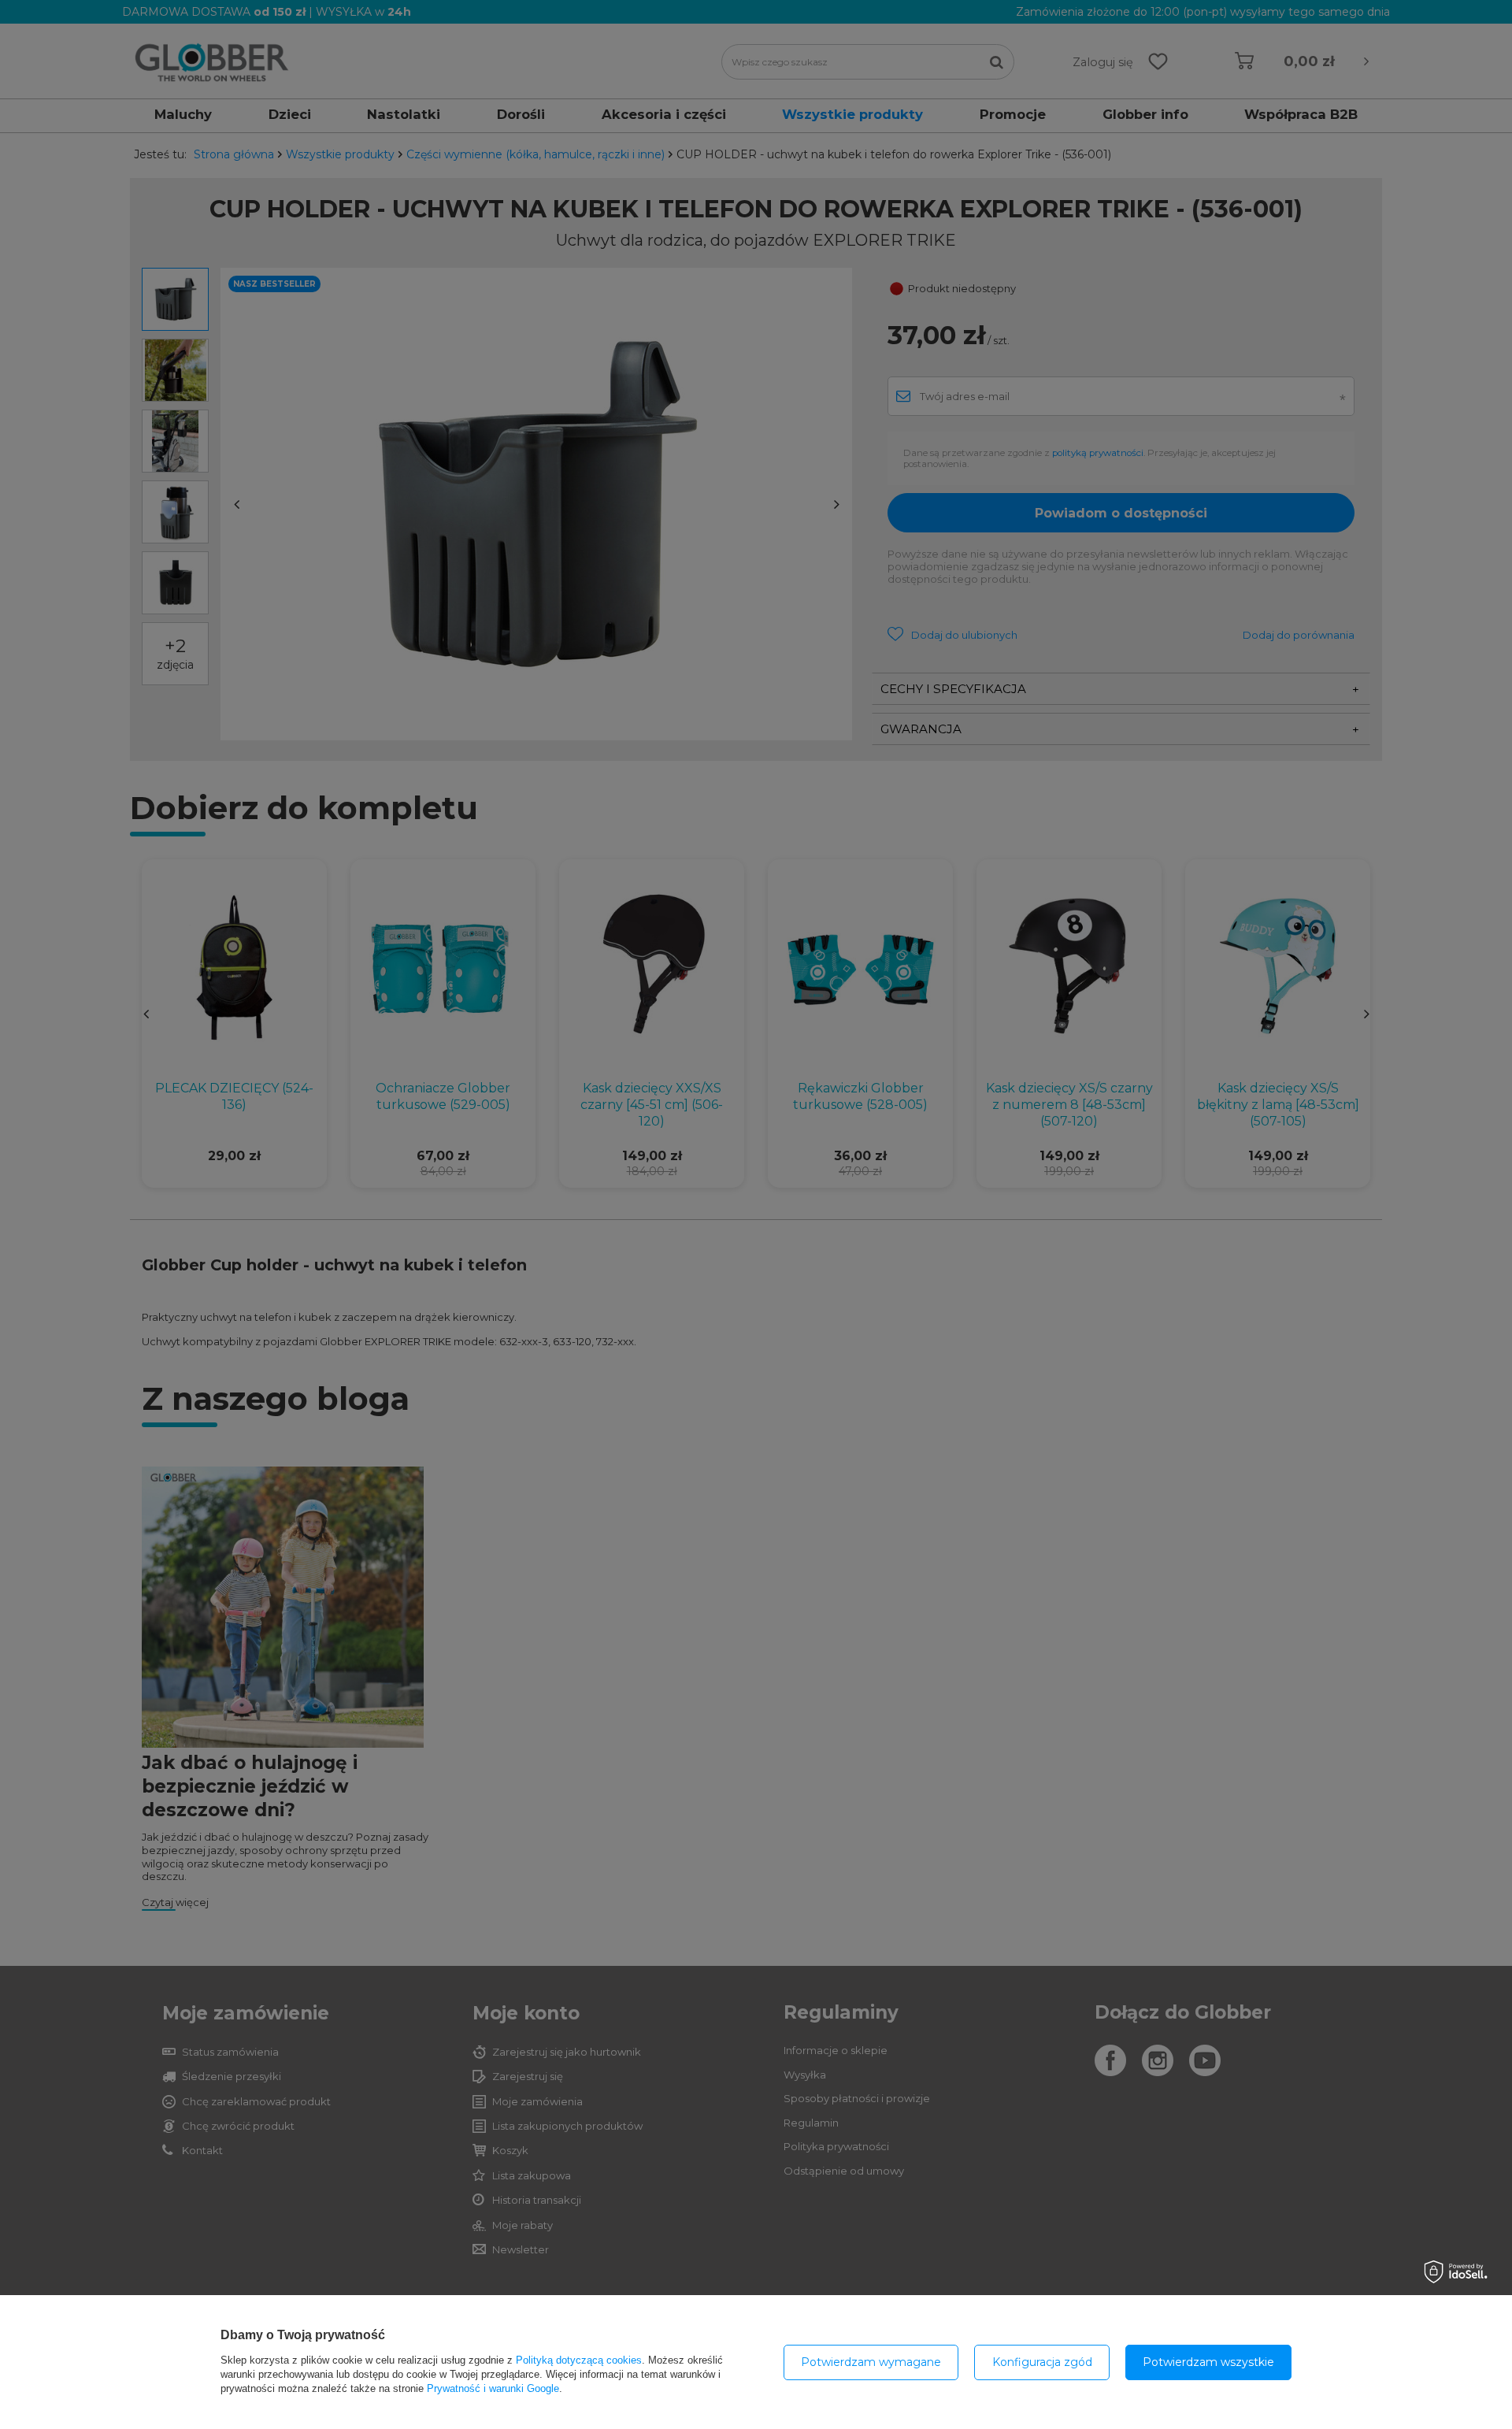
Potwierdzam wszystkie (1208, 2362)
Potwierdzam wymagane (871, 2362)
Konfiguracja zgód (1042, 2362)
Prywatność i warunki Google (493, 2388)
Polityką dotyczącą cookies (579, 2360)
